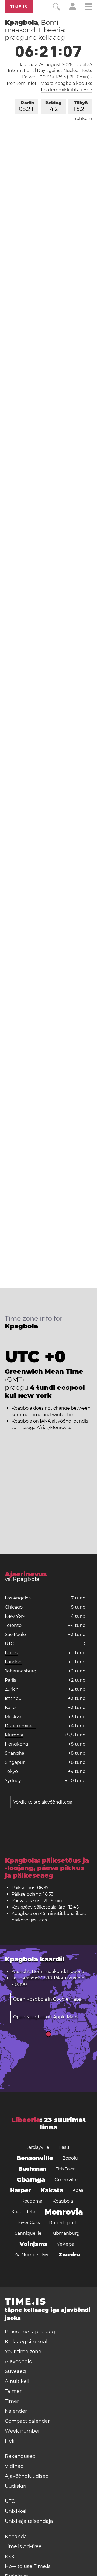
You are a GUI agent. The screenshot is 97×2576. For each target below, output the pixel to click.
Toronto (13, 1625)
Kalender (16, 2411)
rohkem (84, 119)
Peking (53, 106)
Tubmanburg (65, 2233)
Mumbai (14, 1735)
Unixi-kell (16, 2511)
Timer (12, 2401)
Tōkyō (81, 106)
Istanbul (14, 1698)
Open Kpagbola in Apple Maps (46, 2017)
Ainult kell (17, 2381)
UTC (9, 1644)
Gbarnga (31, 2180)
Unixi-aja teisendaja (29, 2521)
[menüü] (88, 7)
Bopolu (70, 2158)
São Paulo (15, 1635)
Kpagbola (63, 2201)
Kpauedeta (23, 2212)
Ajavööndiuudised (27, 2476)
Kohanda (16, 2537)
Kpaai (78, 2190)
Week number (22, 2431)
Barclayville (37, 2147)
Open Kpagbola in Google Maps (47, 1999)
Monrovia (64, 2212)
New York (15, 1616)
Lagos (11, 1653)
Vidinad (14, 2466)
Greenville (66, 2180)
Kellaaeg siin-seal (26, 2342)
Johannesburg (21, 1671)
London (13, 1662)
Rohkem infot (22, 83)
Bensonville (35, 2158)
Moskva (13, 1717)
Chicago (14, 1607)
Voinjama (34, 2244)
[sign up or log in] (73, 9)
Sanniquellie (28, 2233)
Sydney (13, 1781)
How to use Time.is (28, 2566)
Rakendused (20, 2456)
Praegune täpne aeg (30, 2332)
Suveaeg (15, 2371)
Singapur (15, 1762)
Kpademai (32, 2201)
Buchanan (32, 2169)
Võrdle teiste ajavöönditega (43, 1802)
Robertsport (63, 2223)
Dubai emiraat (20, 1726)
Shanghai (15, 1753)
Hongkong (17, 1744)
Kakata (52, 2190)
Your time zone (23, 2352)
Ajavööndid (19, 2361)
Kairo (10, 1708)
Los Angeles (18, 1598)
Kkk (10, 2556)
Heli (10, 2441)
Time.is (19, 7)
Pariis (26, 106)
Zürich (12, 1689)
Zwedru (69, 2255)
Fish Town (66, 2169)
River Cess (29, 2223)
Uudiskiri (16, 2486)
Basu (64, 2147)
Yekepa (66, 2244)
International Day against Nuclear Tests (50, 70)
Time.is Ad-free (23, 2546)
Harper (21, 2190)
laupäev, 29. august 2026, (56, 65)
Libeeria (26, 2120)
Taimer (13, 2391)
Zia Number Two (32, 2255)
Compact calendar (27, 2421)
